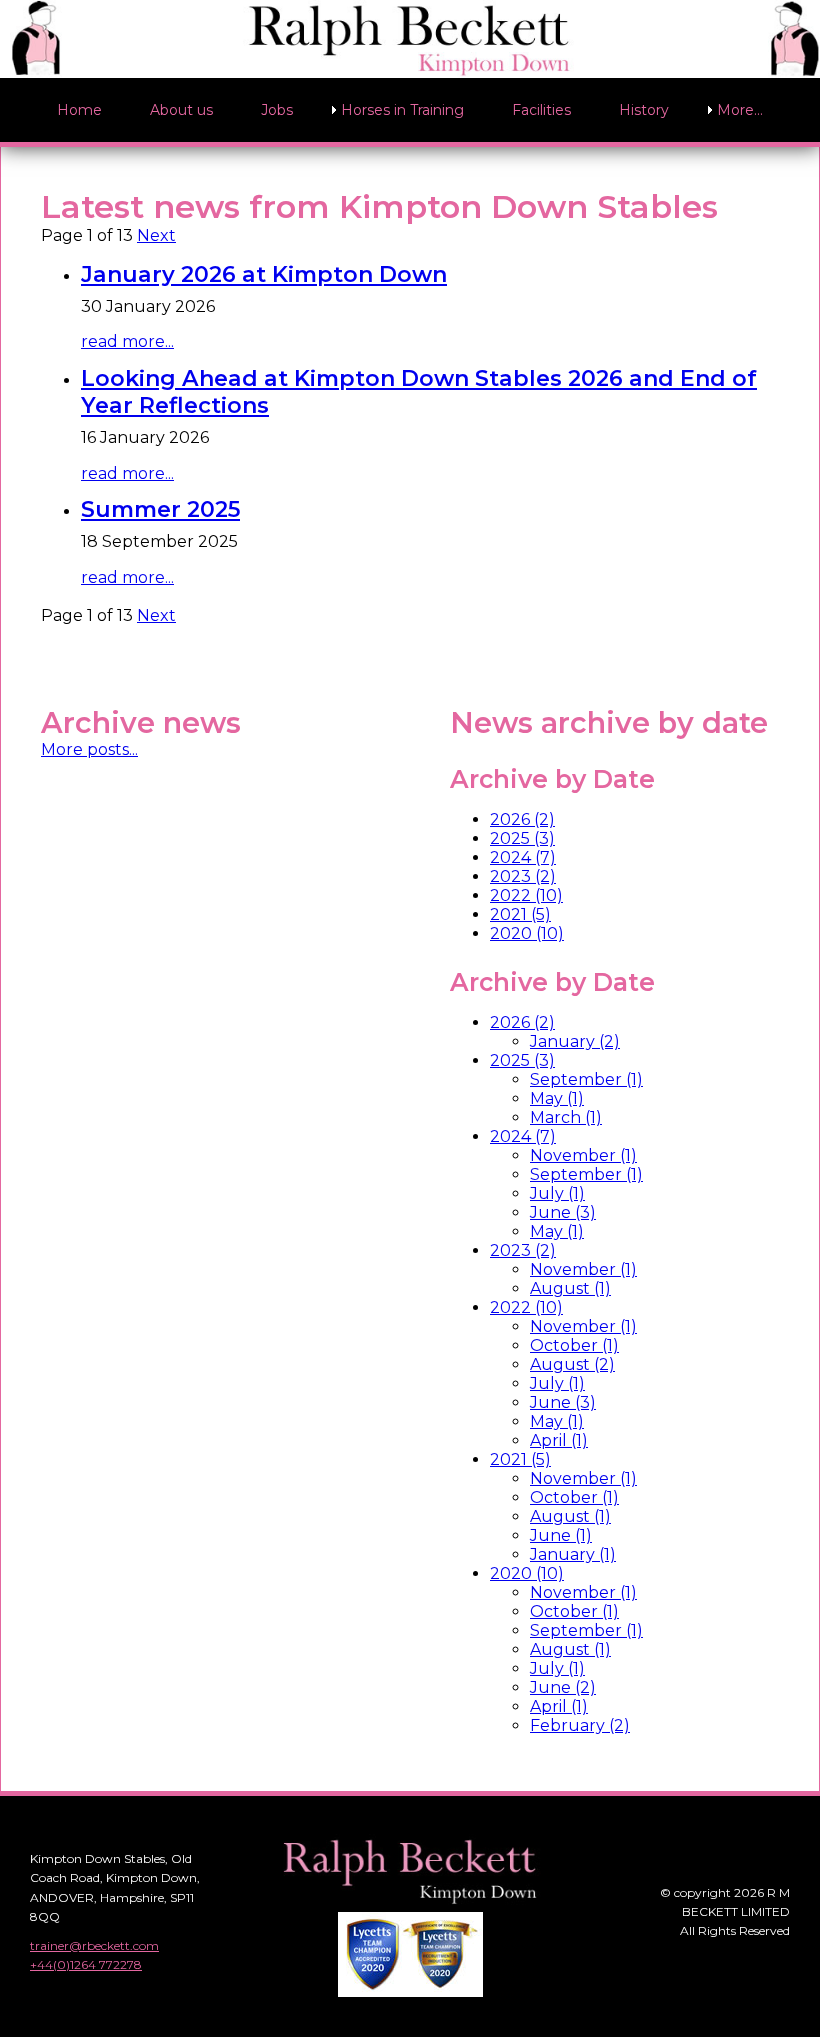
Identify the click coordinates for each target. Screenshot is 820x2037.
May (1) (557, 1098)
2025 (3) (522, 838)
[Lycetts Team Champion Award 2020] (410, 1987)
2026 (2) (522, 819)
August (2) (572, 1364)
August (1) (570, 1288)
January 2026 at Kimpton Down (264, 274)
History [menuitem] (644, 110)
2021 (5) (520, 914)
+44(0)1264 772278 (86, 1964)
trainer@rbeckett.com (94, 1945)
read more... (127, 341)
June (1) (561, 1535)
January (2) (575, 1041)
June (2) (563, 1687)
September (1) (586, 1079)
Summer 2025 (160, 509)
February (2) (580, 1725)
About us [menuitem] (181, 110)
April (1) (559, 1440)
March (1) (566, 1117)
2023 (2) (523, 876)
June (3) (563, 1212)
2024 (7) (523, 857)
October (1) (574, 1345)
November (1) (583, 1155)
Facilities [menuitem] (541, 110)
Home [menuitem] (79, 110)
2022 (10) (526, 895)
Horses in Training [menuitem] (402, 110)
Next (156, 235)
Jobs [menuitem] (277, 110)
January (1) (573, 1554)
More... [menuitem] (740, 110)
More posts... (89, 749)
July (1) (557, 1193)
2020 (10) (527, 933)
